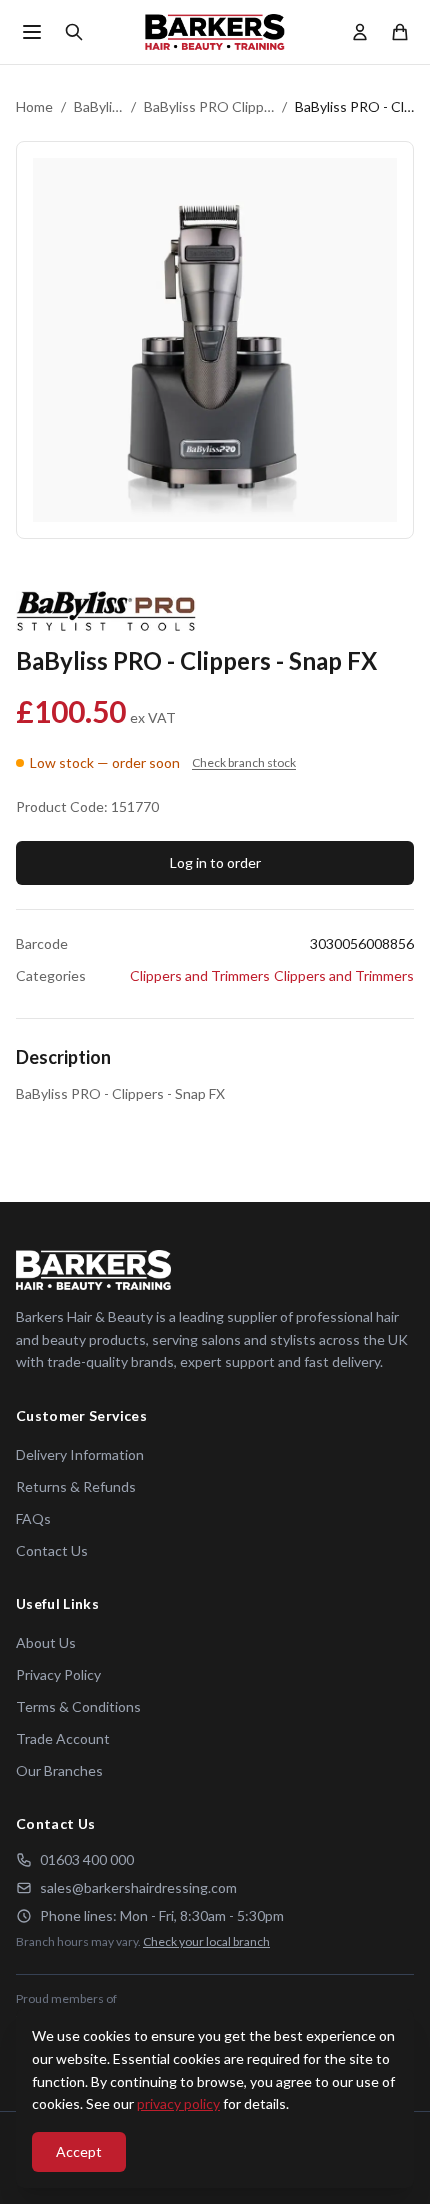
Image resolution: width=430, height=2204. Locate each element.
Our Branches (59, 1770)
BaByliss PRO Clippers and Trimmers (209, 106)
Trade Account (63, 1738)
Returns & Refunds (76, 1486)
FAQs (33, 1518)
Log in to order (215, 862)
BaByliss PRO (98, 106)
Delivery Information (80, 1454)
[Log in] (360, 32)
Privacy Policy (58, 1674)
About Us (46, 1642)
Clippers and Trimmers (200, 975)
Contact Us (52, 1550)
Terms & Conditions (78, 1706)
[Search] (74, 32)
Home (34, 106)
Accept (79, 2151)
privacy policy (178, 2103)
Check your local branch (206, 1941)
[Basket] (400, 32)
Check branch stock (244, 762)
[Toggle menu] (32, 32)
